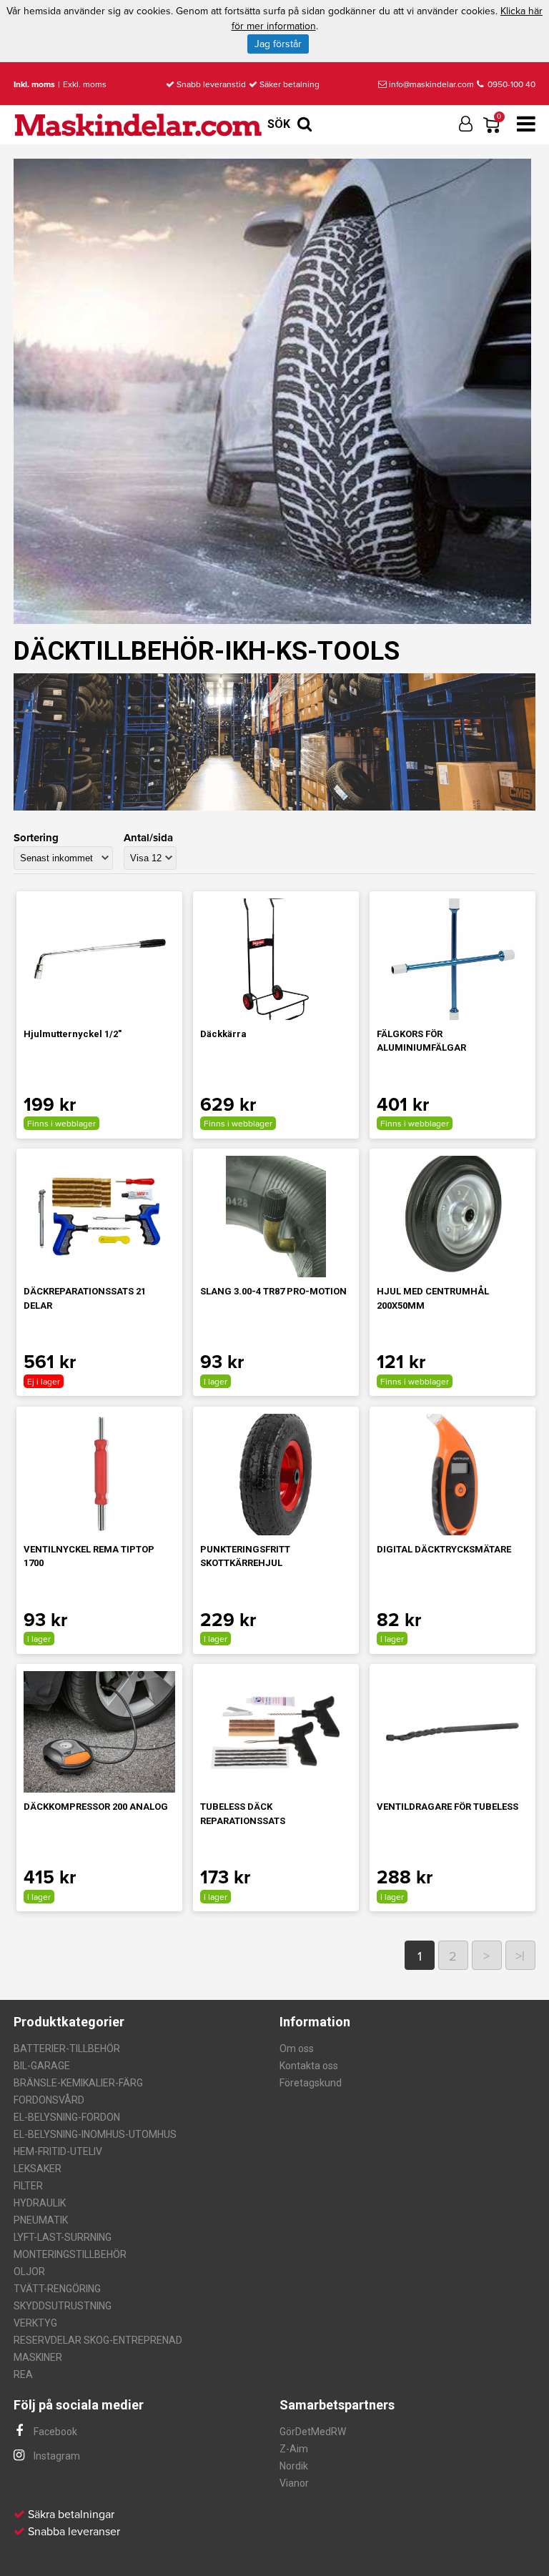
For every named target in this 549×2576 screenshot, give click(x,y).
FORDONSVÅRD (49, 2100)
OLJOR (29, 2272)
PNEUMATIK (41, 2220)
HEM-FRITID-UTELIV (58, 2151)
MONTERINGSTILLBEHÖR (70, 2254)
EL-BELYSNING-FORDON (67, 2117)
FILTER (28, 2186)
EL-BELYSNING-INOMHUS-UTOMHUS (95, 2134)
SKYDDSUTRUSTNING (63, 2306)
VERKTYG (35, 2323)
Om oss (297, 2049)
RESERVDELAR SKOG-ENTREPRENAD (98, 2340)
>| (520, 1956)
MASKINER (38, 2357)
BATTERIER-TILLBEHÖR (67, 2049)
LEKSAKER (38, 2169)
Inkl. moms (34, 84)
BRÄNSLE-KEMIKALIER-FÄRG (78, 2083)
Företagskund (311, 2083)
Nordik (294, 2466)
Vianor (294, 2483)
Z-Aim (294, 2449)
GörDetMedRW (313, 2432)
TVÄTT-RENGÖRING (57, 2289)
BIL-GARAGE (42, 2066)
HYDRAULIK (40, 2203)
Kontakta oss (309, 2066)
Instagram (56, 2456)
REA (23, 2374)
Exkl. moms (85, 84)
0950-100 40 (510, 84)
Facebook (54, 2432)
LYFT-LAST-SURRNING (63, 2237)
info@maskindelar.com (431, 84)
